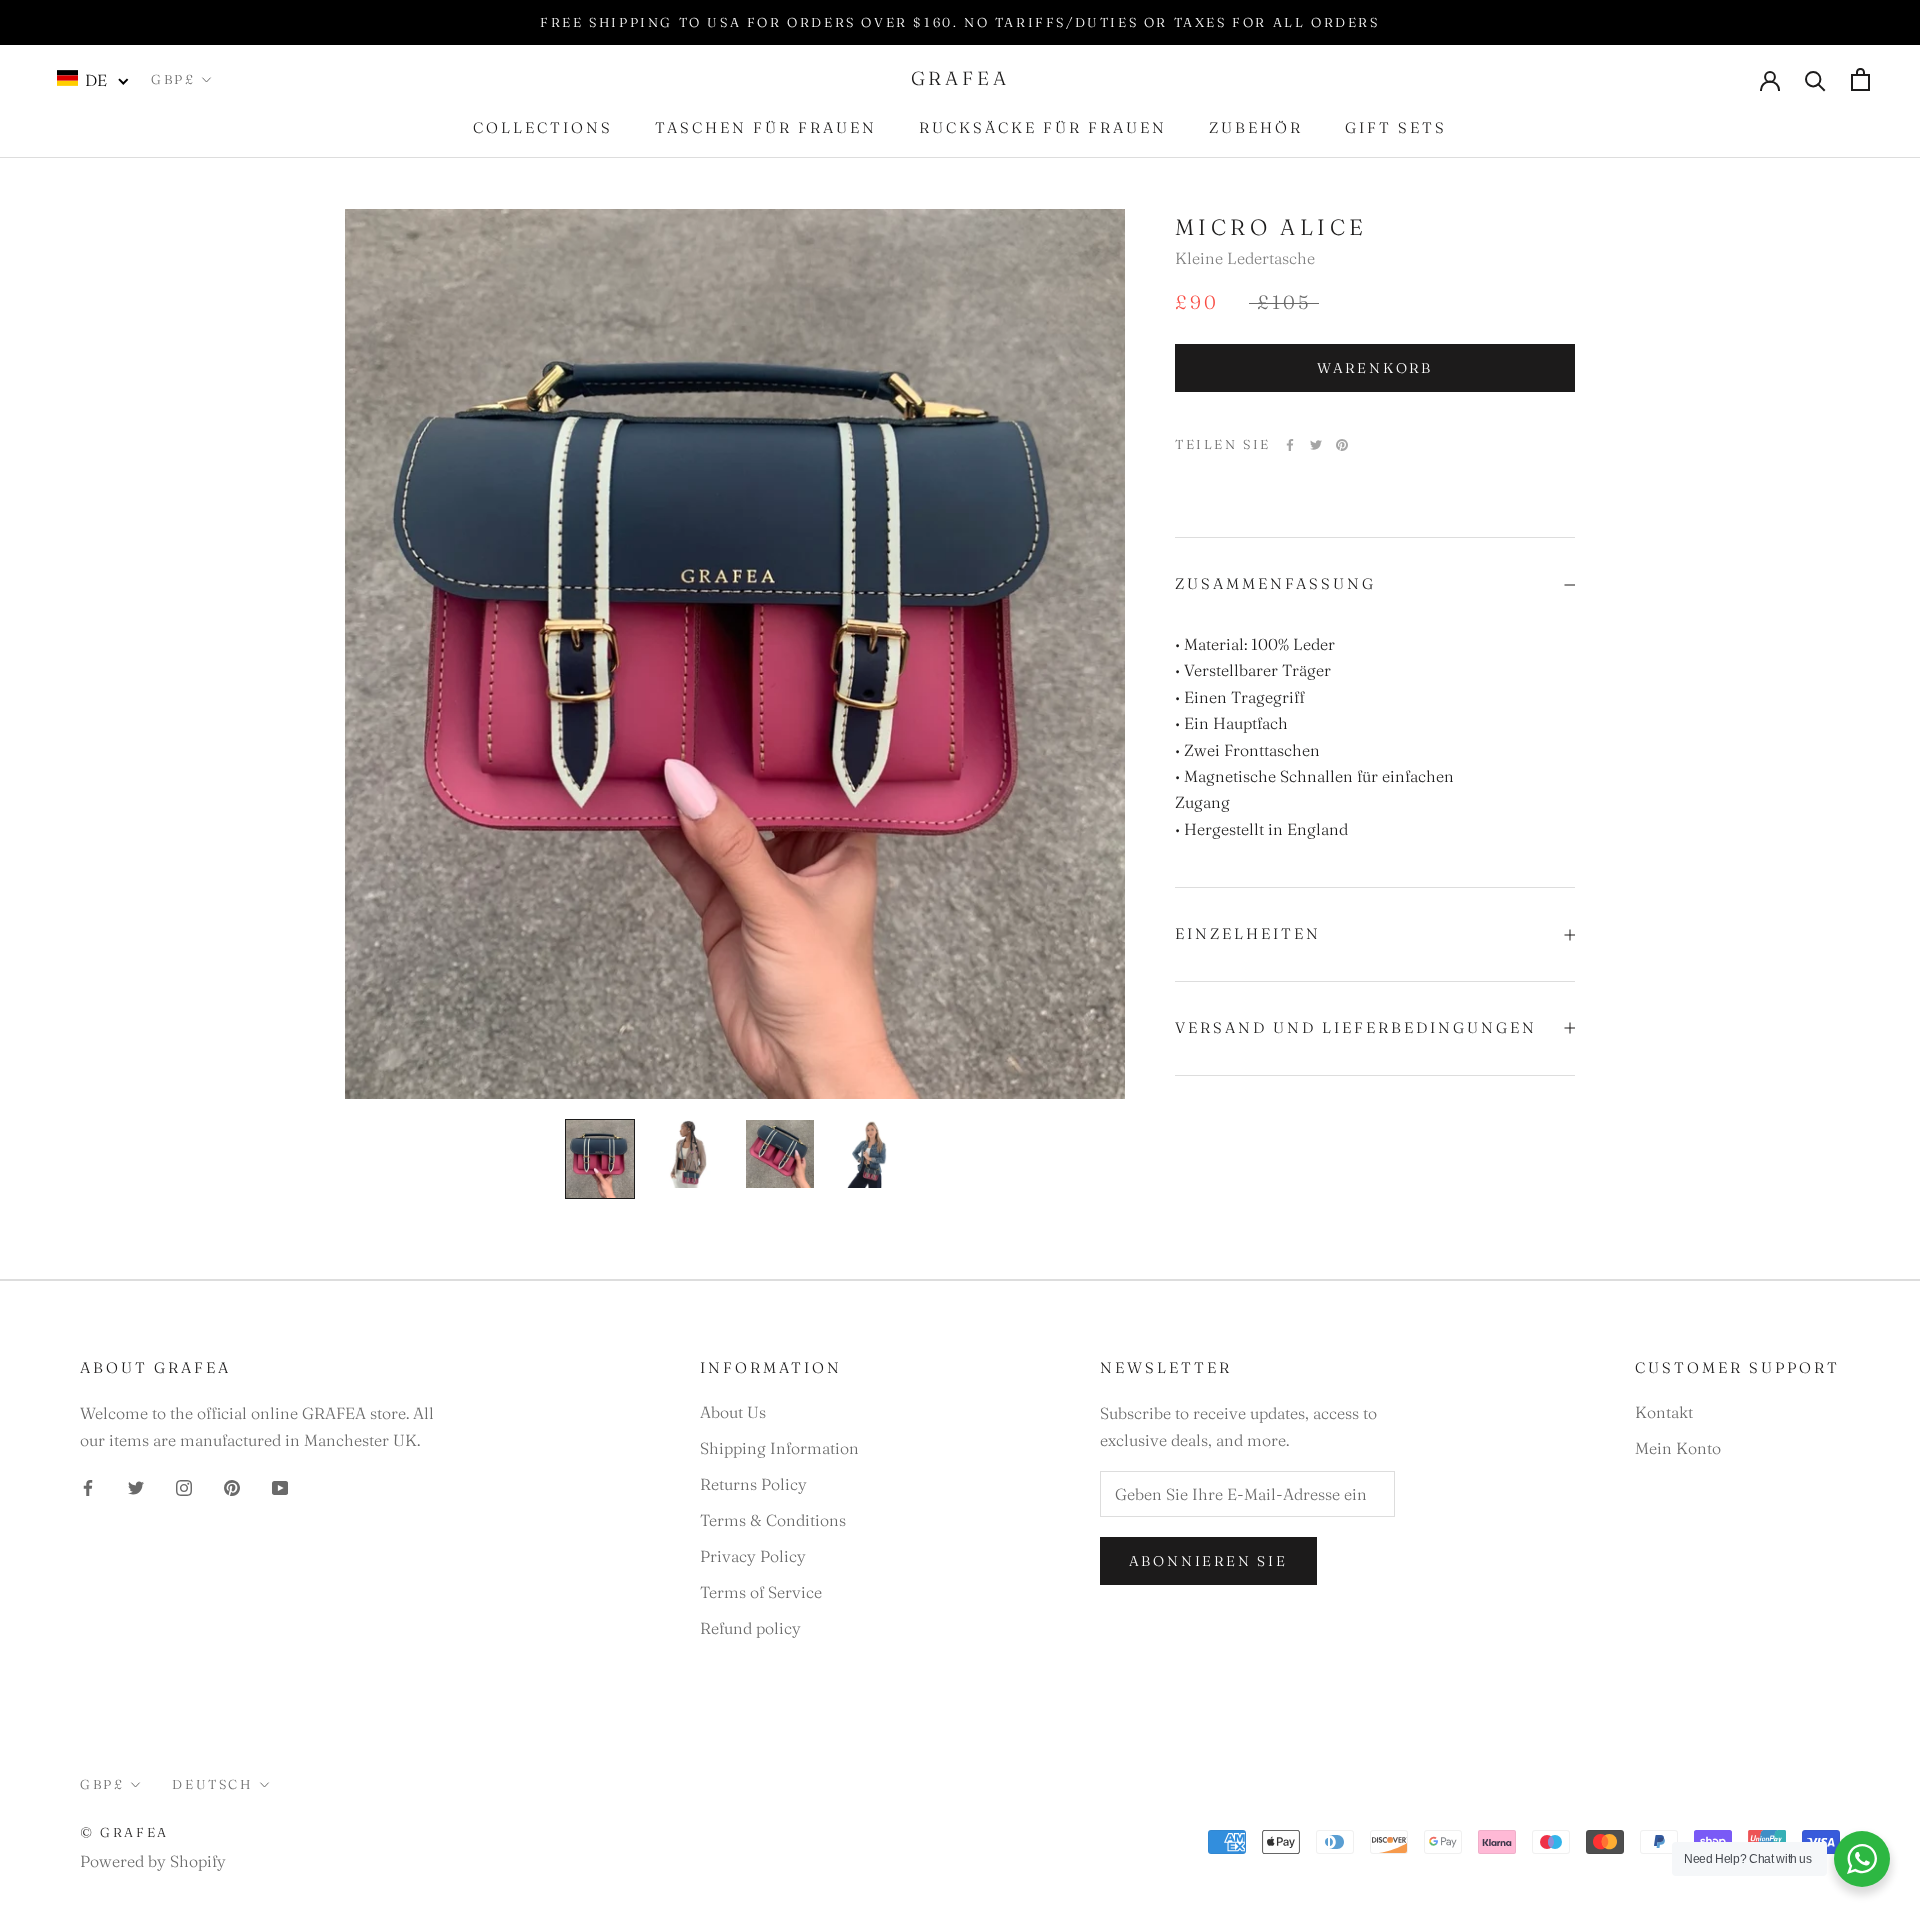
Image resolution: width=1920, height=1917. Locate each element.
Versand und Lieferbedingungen (1356, 1027)
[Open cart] (1860, 79)
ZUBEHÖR (1256, 127)
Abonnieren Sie (1208, 1561)
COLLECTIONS (543, 127)
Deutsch (212, 1784)
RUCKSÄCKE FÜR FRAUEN (1043, 127)
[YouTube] (280, 1486)
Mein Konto (1678, 1448)
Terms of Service (761, 1592)
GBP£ (173, 79)
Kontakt (1664, 1412)
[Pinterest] (1342, 445)
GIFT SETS (1396, 127)
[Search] (1815, 79)
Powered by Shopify (153, 1861)
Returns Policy (753, 1484)
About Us (733, 1412)
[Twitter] (1316, 445)
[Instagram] (184, 1486)
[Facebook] (1290, 445)
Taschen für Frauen (766, 127)
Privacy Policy (753, 1556)
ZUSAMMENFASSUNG (1275, 583)
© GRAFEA (124, 1832)
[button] (93, 79)
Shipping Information (779, 1448)
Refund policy (750, 1628)
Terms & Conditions (773, 1520)
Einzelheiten (1248, 933)
